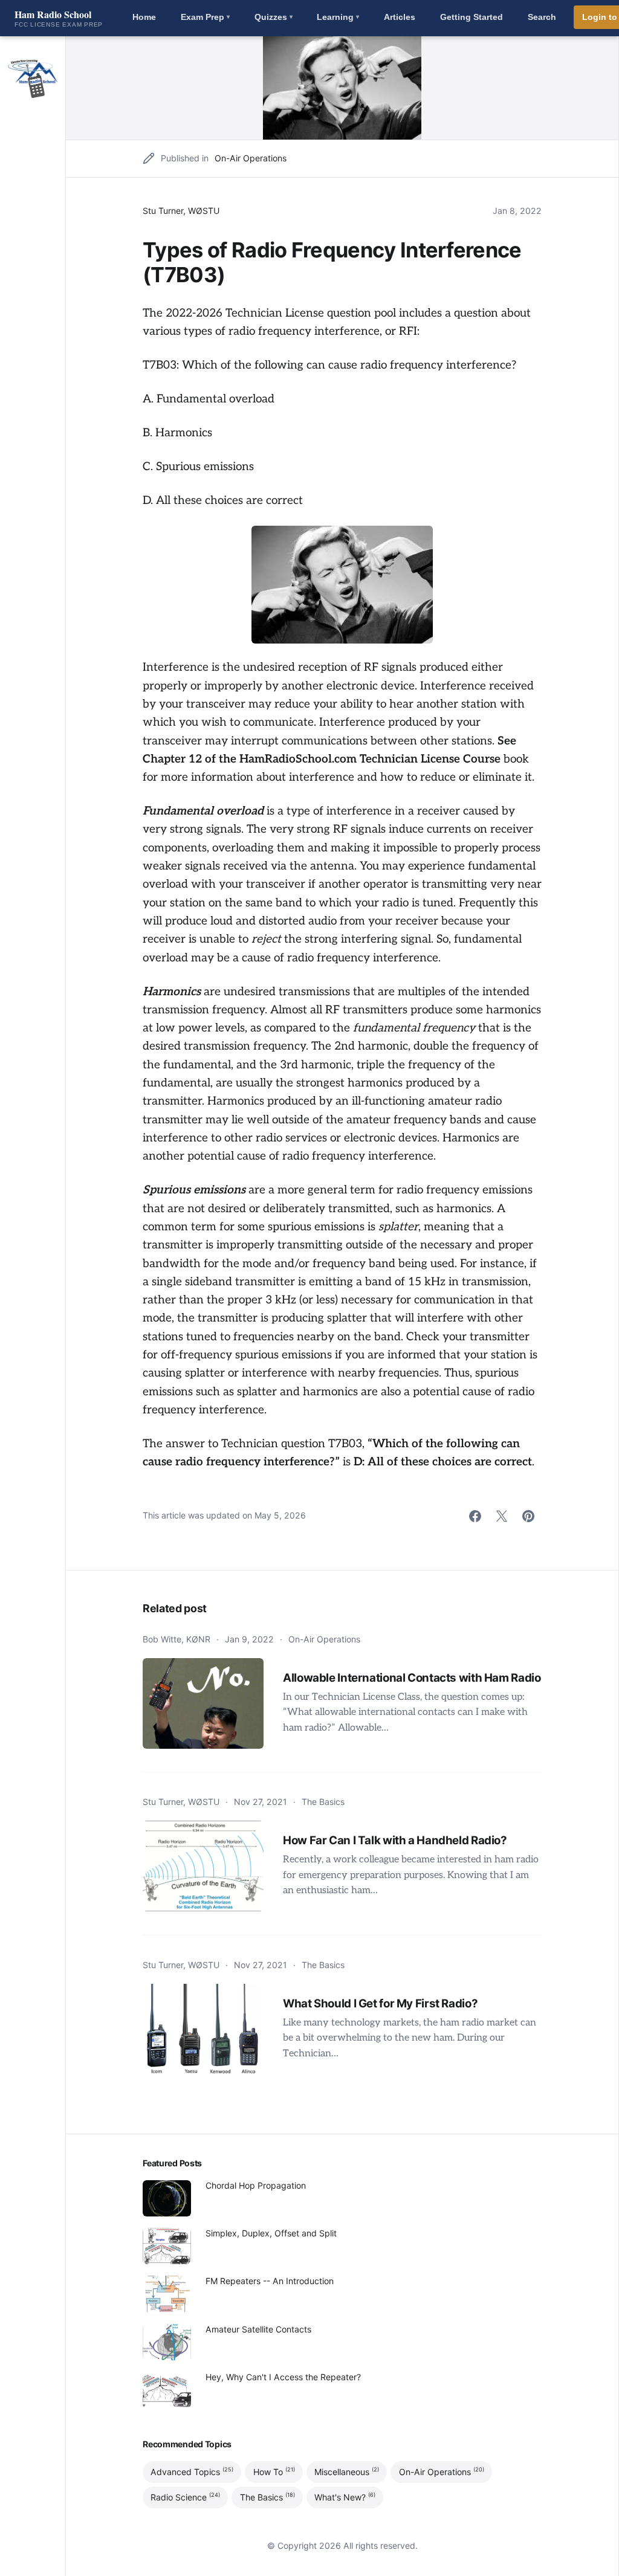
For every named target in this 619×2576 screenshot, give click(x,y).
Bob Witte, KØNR (177, 1639)
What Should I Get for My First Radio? (380, 2003)
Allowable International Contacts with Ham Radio (412, 1678)
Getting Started (472, 17)
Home (144, 17)
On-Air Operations (251, 158)
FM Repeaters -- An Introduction (270, 2281)
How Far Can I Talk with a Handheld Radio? (395, 1840)
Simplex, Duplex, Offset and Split (271, 2233)
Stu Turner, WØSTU (181, 211)
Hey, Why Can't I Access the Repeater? (283, 2377)
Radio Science (185, 2497)
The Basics (323, 1802)
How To (274, 2471)
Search (542, 17)
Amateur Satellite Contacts (258, 2329)
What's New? (345, 2497)
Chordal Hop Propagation (256, 2185)
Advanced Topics (192, 2471)
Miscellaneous (347, 2471)
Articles (400, 17)
